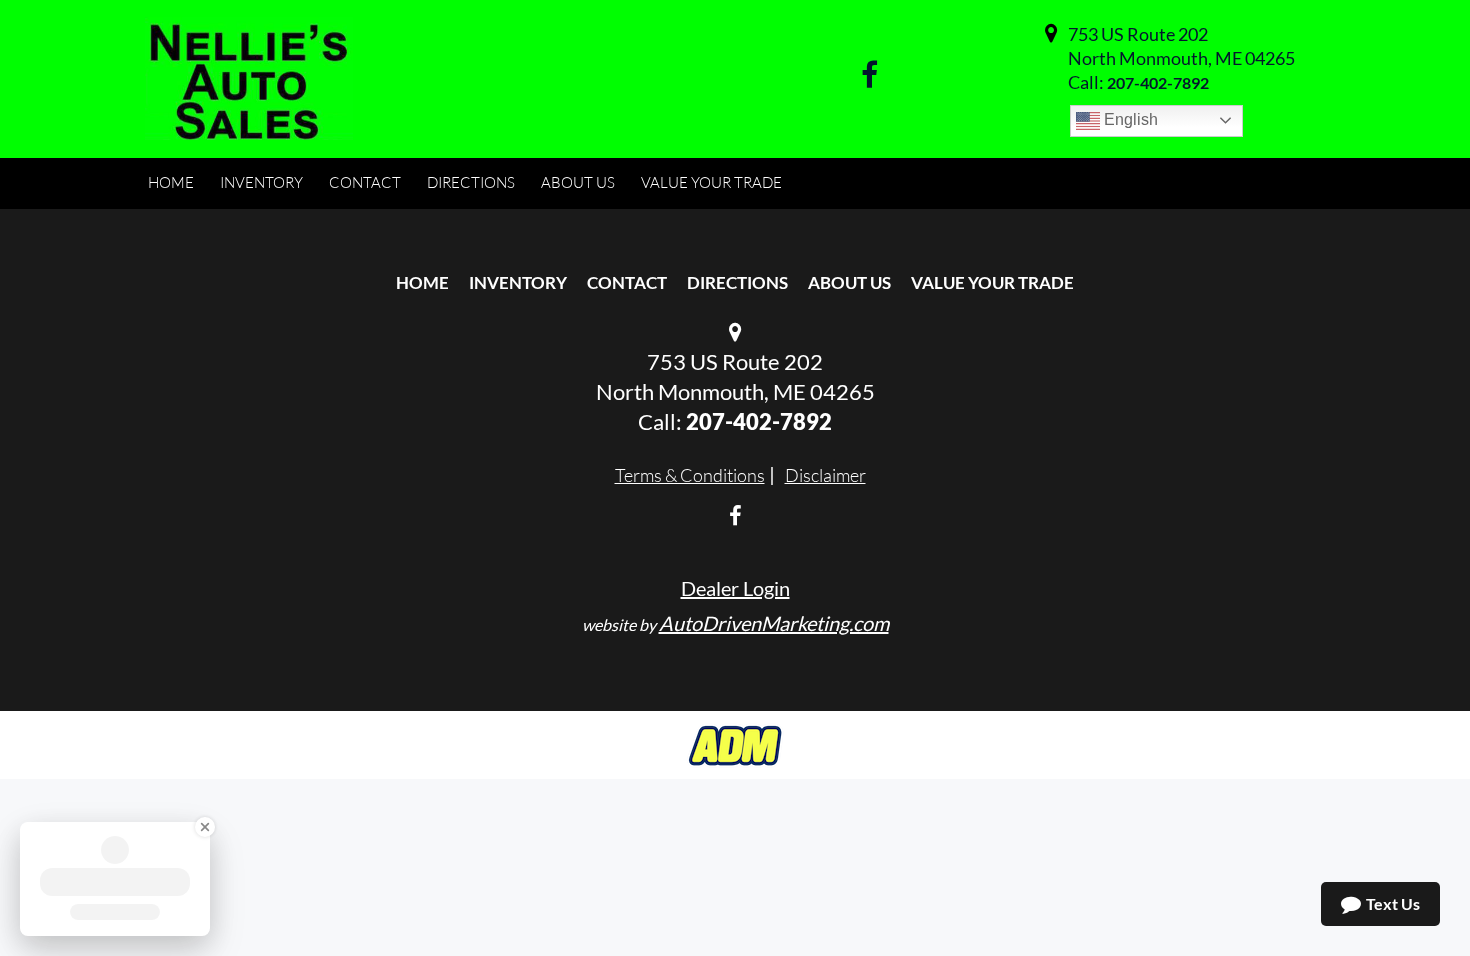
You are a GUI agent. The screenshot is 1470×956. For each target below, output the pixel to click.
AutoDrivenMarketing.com (774, 623)
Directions (737, 282)
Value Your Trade (992, 282)
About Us (849, 282)
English (1129, 119)
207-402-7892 (1158, 82)
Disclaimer (825, 475)
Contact (627, 282)
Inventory (518, 282)
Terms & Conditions (690, 475)
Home (422, 282)
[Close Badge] (205, 827)
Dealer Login (735, 588)
